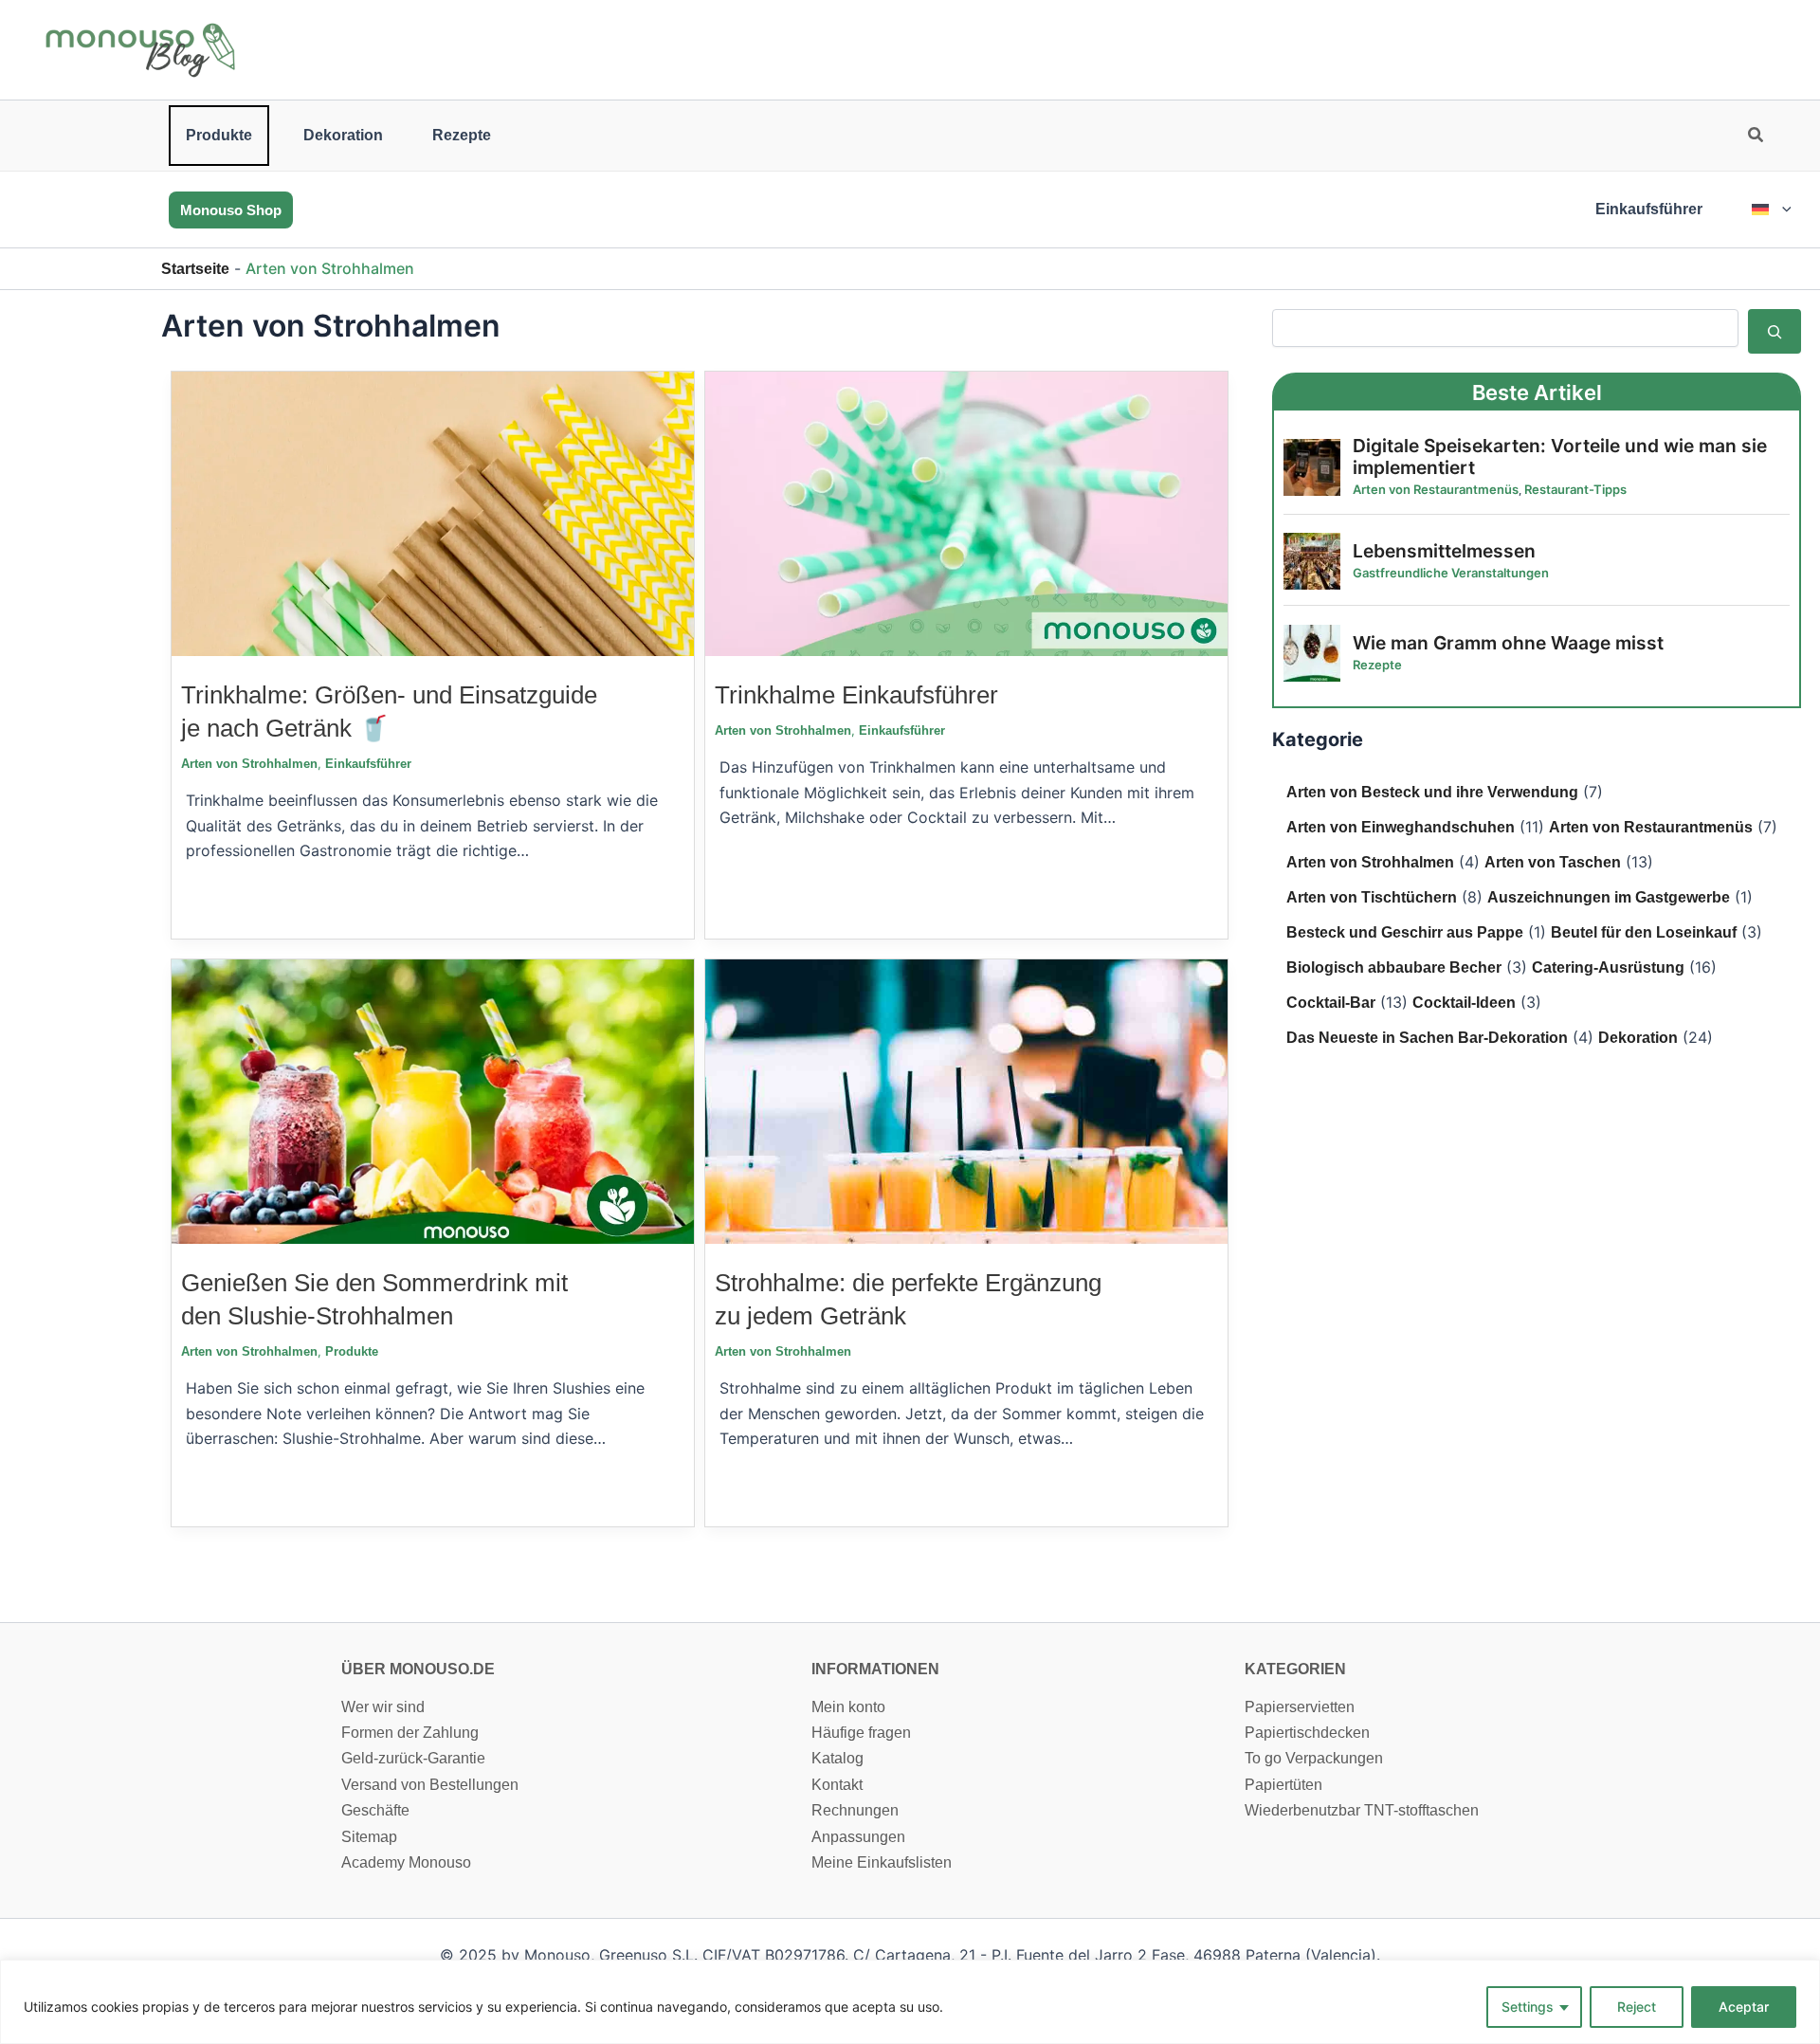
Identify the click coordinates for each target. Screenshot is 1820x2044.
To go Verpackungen (1314, 1758)
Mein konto (848, 1707)
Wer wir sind (383, 1707)
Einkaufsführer (1649, 209)
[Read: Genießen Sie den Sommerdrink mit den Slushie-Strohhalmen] (433, 1100)
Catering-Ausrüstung (1608, 967)
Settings (1528, 2007)
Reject (1637, 2007)
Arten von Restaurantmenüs (1651, 827)
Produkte (219, 135)
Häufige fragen (861, 1733)
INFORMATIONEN (875, 1669)
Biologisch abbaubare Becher (1394, 967)
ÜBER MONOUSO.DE (418, 1669)
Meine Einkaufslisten (882, 1862)
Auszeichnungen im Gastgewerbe (1609, 897)
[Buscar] (1774, 331)
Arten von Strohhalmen (249, 764)
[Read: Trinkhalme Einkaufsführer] (966, 512)
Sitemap (369, 1837)
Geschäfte (375, 1810)
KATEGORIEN (1295, 1669)
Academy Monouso (406, 1862)
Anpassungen (858, 1837)
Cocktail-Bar (1331, 1003)
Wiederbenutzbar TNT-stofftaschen (1362, 1810)
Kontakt (837, 1785)
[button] (1756, 137)
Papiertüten (1283, 1785)
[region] (910, 2002)
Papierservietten (1300, 1707)
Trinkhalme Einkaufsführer (856, 695)
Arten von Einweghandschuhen (1401, 827)
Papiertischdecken (1307, 1733)
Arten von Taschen (1553, 862)
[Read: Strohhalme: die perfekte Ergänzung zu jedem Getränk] (966, 1100)
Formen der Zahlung (410, 1733)
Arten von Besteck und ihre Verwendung (1432, 792)
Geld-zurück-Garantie (413, 1758)
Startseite (195, 269)
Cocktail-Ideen (1464, 1003)
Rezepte (462, 135)
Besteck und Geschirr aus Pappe (1405, 932)
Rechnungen (855, 1810)
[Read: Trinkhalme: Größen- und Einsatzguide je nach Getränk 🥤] (433, 512)
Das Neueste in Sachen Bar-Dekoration (1427, 1038)
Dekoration (343, 135)
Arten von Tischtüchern (1372, 897)
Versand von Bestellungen (430, 1785)
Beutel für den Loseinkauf (1644, 932)
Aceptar (1744, 2007)
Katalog (837, 1758)
